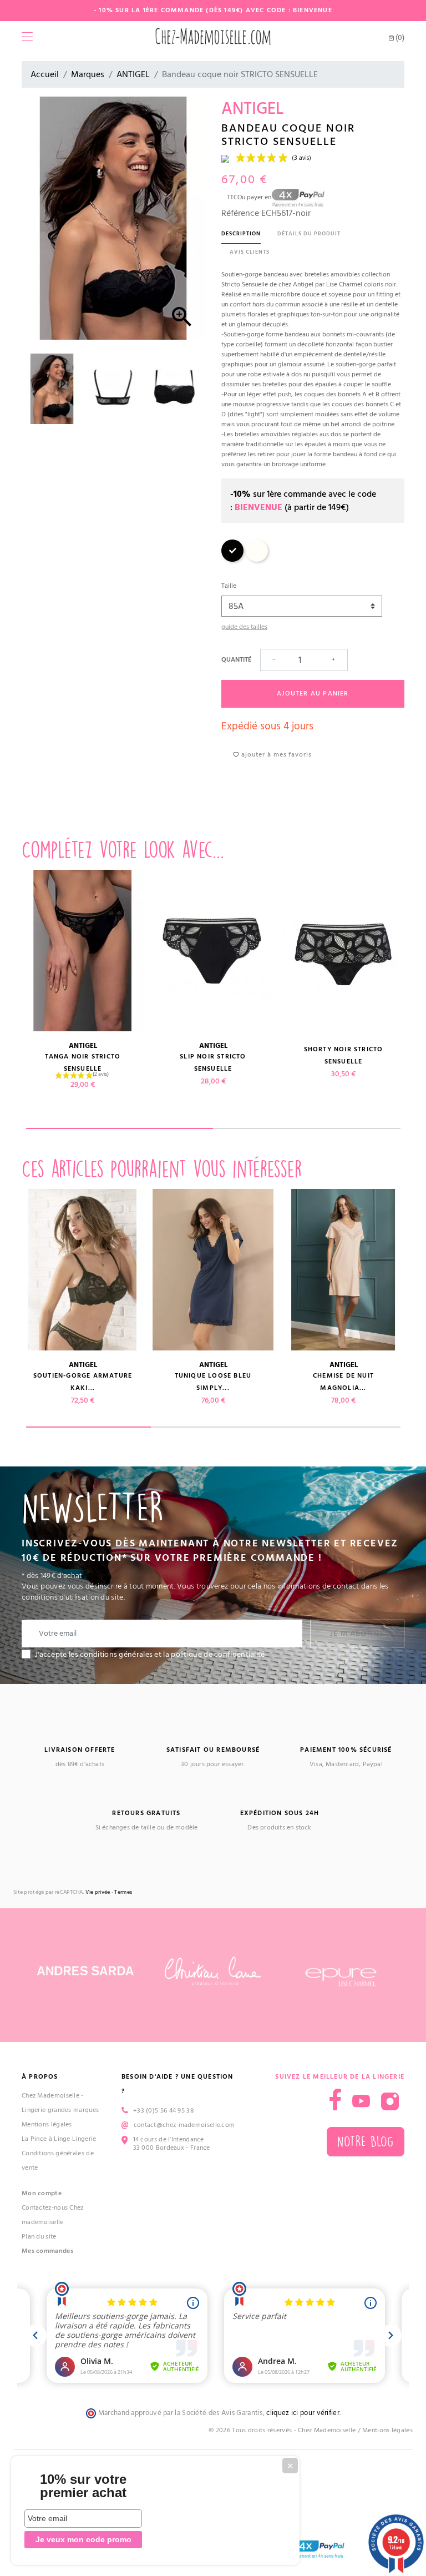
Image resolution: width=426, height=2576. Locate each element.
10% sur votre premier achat (83, 2486)
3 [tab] (338, 1427)
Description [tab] (241, 234)
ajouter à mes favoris (275, 755)
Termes (123, 1892)
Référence (240, 213)
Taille (229, 586)
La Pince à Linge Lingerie (59, 2139)
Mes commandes (47, 2251)
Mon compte (42, 2193)
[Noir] (232, 560)
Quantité (236, 660)
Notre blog (366, 2142)
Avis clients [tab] (250, 252)
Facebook (335, 2099)
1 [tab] (120, 1128)
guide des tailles (244, 627)
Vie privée (98, 1892)
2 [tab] (307, 1128)
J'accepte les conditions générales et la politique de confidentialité (150, 1655)
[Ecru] (257, 560)
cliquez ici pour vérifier (303, 2413)
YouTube (361, 2101)
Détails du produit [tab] (309, 234)
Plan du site (39, 2237)
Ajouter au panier (313, 694)
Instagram (390, 2101)
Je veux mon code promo (83, 2539)
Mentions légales (47, 2124)
